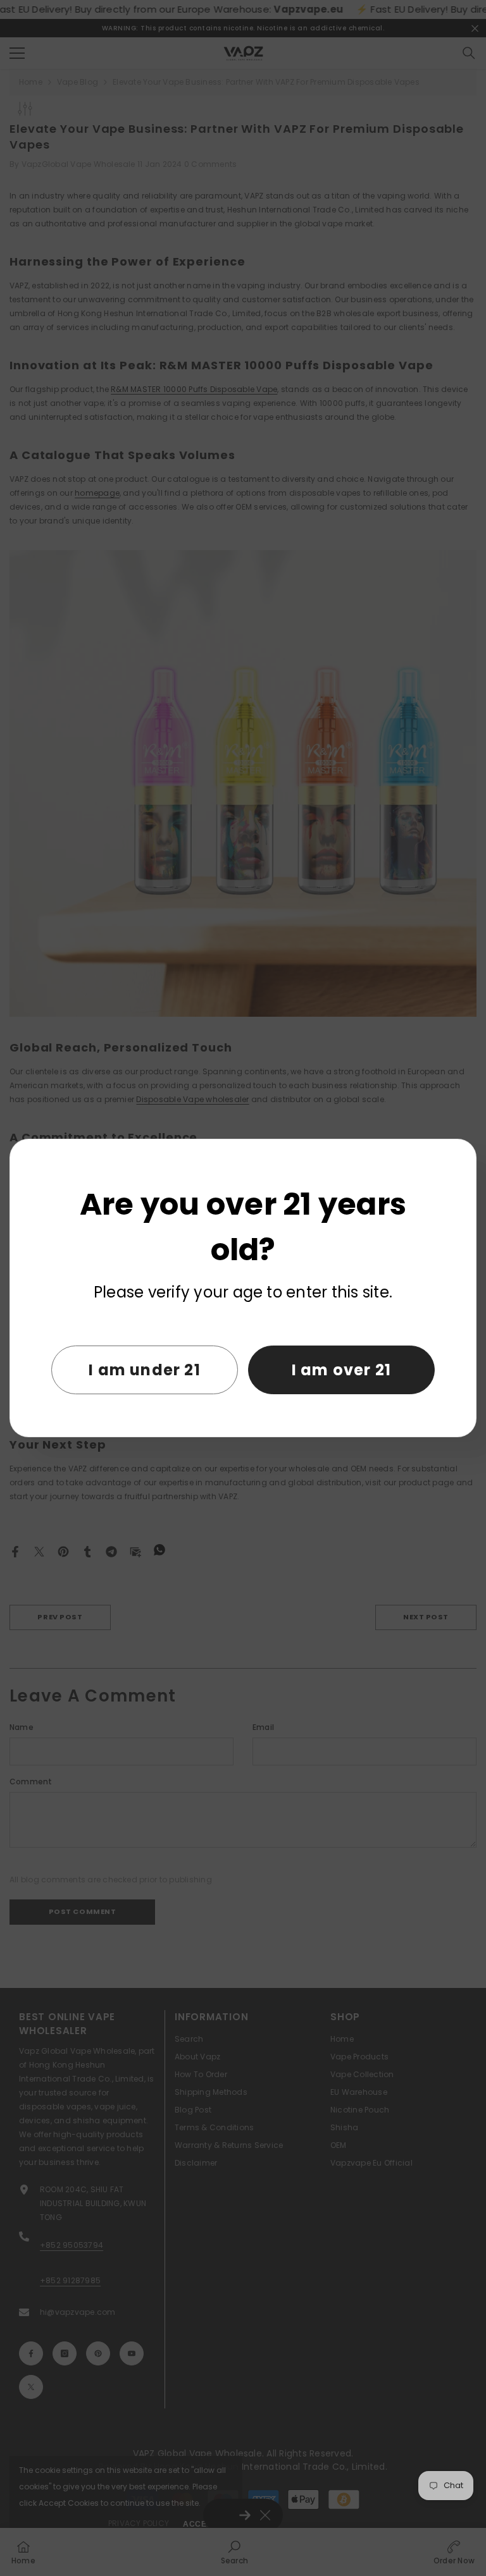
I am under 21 (145, 1370)
